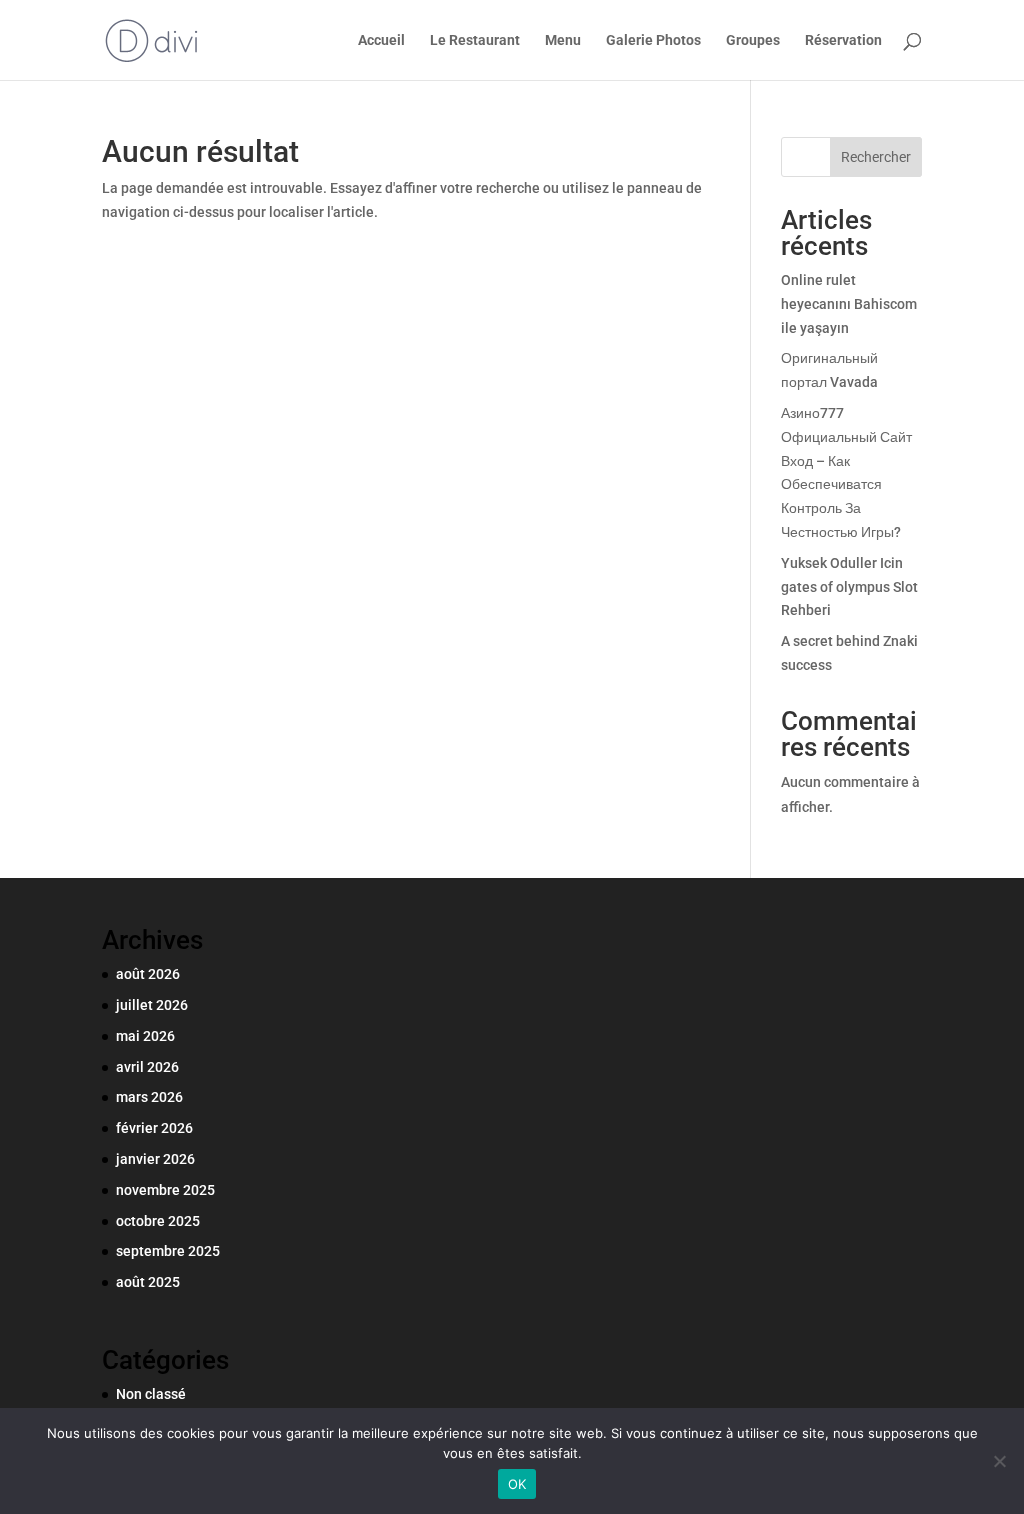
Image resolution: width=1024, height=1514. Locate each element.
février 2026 (154, 1128)
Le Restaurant (475, 40)
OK (517, 1484)
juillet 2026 (152, 1005)
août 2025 (148, 1282)
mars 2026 (149, 1097)
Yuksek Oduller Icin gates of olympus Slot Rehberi (849, 587)
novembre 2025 (165, 1190)
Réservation (843, 40)
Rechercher (876, 157)
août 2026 (148, 974)
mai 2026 (145, 1036)
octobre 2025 (158, 1221)
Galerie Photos (653, 40)
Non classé (151, 1394)
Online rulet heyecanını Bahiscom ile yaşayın (849, 304)
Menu (563, 40)
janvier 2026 (155, 1159)
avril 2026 (147, 1067)
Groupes (753, 40)
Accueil (381, 40)
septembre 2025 (168, 1251)
